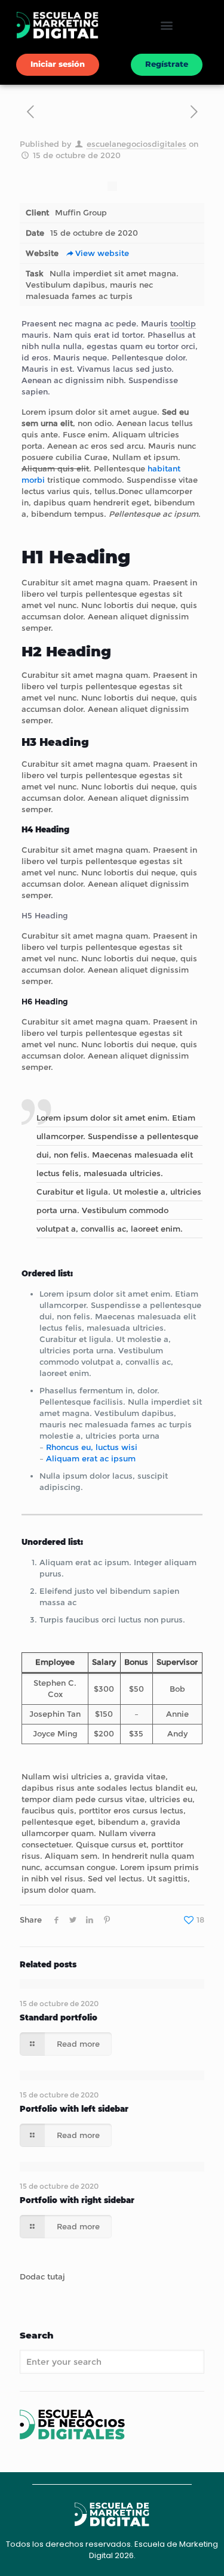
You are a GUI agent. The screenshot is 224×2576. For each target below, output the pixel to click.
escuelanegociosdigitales (136, 144)
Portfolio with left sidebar (74, 2109)
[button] (166, 25)
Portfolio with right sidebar (77, 2200)
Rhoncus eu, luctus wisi (92, 1447)
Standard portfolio (59, 2017)
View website (102, 253)
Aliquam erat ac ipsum (91, 1458)
